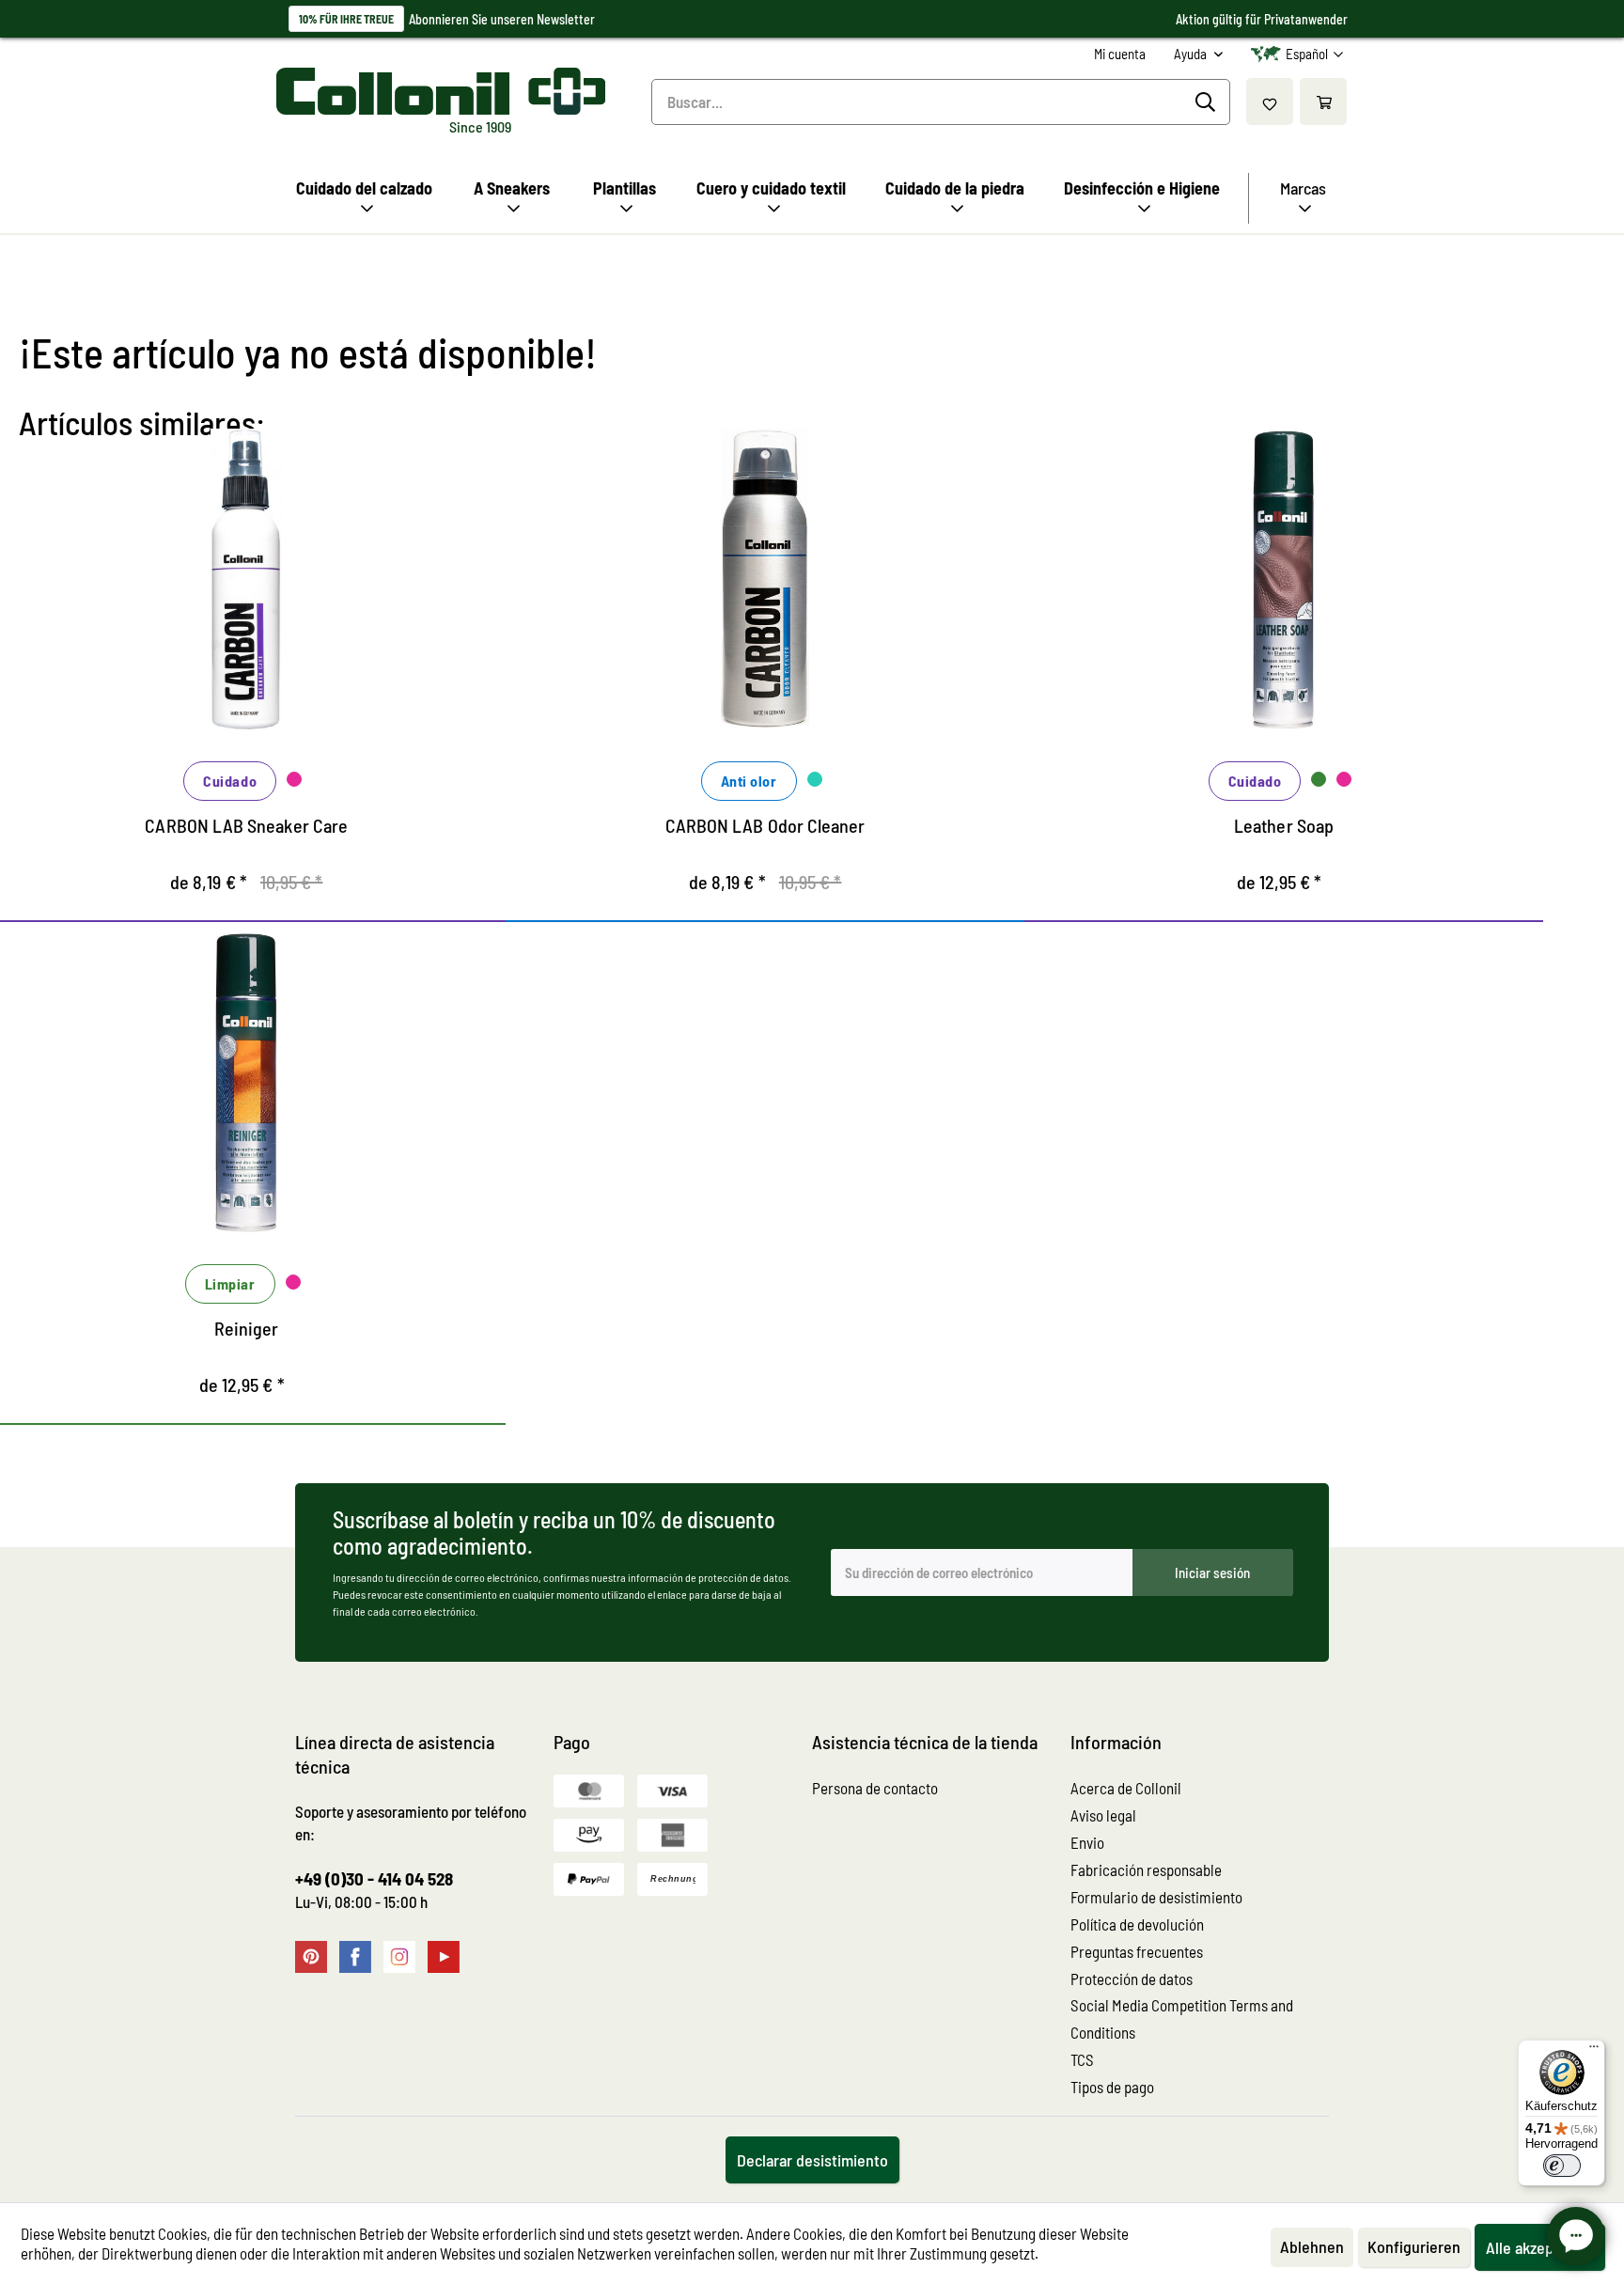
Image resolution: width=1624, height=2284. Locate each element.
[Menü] (1594, 2051)
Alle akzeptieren (1540, 2247)
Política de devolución (1137, 1924)
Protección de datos (1132, 1979)
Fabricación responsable (1146, 1869)
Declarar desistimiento (812, 2160)
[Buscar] (1208, 102)
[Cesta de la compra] (1323, 102)
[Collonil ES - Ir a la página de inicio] (441, 91)
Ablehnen (1312, 2246)
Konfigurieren (1414, 2246)
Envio (1087, 1842)
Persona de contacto (875, 1788)
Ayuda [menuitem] (1192, 54)
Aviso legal (1103, 1815)
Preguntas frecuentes (1137, 1951)
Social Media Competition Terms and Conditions (1182, 2018)
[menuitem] (1120, 54)
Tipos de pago (1112, 2087)
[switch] (1562, 2166)
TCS (1082, 2059)
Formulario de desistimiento (1156, 1897)
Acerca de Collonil (1126, 1788)
